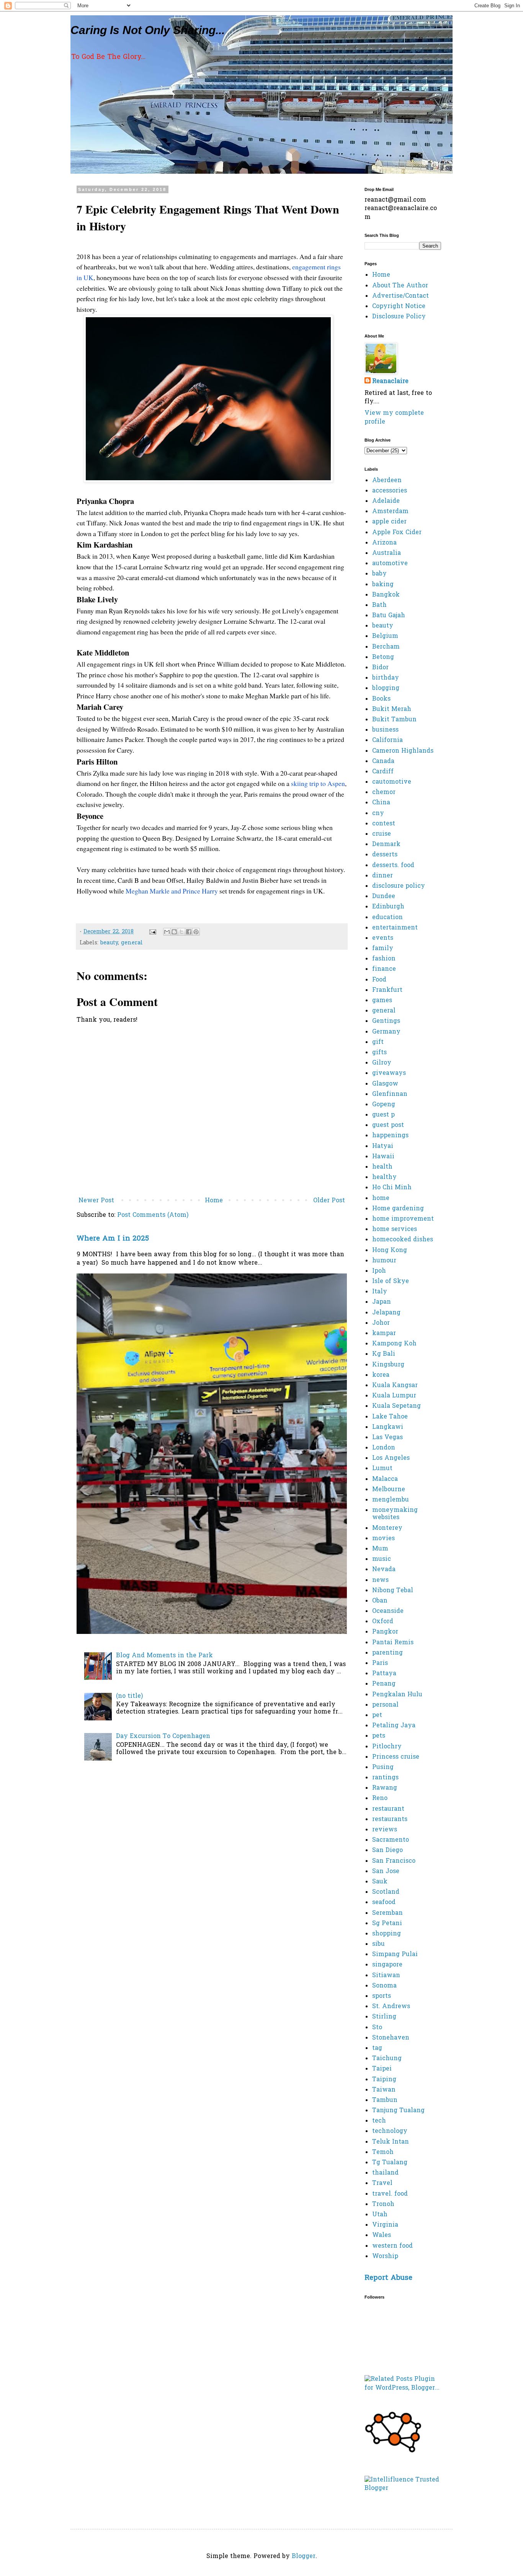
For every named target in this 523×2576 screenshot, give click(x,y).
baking (383, 585)
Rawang (385, 1788)
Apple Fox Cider (397, 533)
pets (379, 1736)
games (382, 1001)
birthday (386, 678)
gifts (379, 1053)
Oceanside (388, 1611)
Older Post (329, 1201)
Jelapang (386, 1313)
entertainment (395, 928)
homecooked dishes (403, 1240)
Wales (382, 2235)
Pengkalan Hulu (397, 1695)
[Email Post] (152, 932)
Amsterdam (390, 512)
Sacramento (391, 1840)
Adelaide (386, 501)
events (383, 938)
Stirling (384, 2017)
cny (378, 814)
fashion (384, 959)
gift (378, 1042)
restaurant (388, 1809)
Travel (382, 2183)
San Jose (386, 1872)
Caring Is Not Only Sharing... (148, 30)
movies (383, 1539)
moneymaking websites (395, 1514)
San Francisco (394, 1861)
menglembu (391, 1500)
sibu (378, 1944)
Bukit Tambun (394, 720)
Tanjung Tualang (398, 2111)
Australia (387, 553)
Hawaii (383, 1157)
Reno (380, 1798)
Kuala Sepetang (396, 1406)
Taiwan (384, 2090)
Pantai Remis (393, 1643)
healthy (384, 1177)
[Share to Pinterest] (196, 932)
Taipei (382, 2069)
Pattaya (384, 1674)
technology (390, 2131)
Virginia (385, 2225)
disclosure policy (399, 886)
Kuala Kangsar (395, 1386)
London (384, 1448)
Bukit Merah (392, 709)
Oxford (383, 1622)
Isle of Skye (391, 1281)
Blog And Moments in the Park (164, 1656)
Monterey (387, 1528)
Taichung (387, 2059)
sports (382, 1996)
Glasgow (385, 1084)
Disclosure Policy (399, 317)
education (387, 918)
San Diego (387, 1850)
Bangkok (386, 595)
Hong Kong (390, 1251)
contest (384, 824)
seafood (384, 1903)
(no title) (129, 1696)
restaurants (390, 1820)
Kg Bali (384, 1354)
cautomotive (392, 782)
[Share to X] (181, 932)
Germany (386, 1032)
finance (384, 969)
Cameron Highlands (403, 751)
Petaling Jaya (394, 1726)
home (381, 1198)
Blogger (304, 2556)
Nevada (384, 1570)
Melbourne (389, 1490)
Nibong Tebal (393, 1591)
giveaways (389, 1073)
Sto (377, 2028)
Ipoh (379, 1271)
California (387, 740)
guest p (383, 1115)
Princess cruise (396, 1757)
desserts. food (393, 866)
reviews (385, 1830)
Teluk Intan (391, 2142)
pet (377, 1715)
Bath (379, 605)
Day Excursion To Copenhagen (163, 1736)
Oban (380, 1601)
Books (381, 699)
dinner (382, 876)
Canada (383, 761)
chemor (384, 792)
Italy (380, 1292)
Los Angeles (391, 1458)
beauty (109, 943)
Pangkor (385, 1632)
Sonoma (384, 1986)
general (132, 943)
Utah (380, 2215)
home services (395, 1229)
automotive (390, 564)
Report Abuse (388, 2278)
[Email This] (167, 932)
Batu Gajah (389, 616)
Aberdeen (387, 481)
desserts (385, 855)
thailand (385, 2173)
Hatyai (383, 1146)
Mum (380, 1549)
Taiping (384, 2080)
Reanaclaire (390, 382)
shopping (387, 1934)
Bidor (380, 668)
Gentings (386, 1021)
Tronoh (383, 2204)
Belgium (385, 636)
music (382, 1559)
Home (214, 1201)
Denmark (386, 845)
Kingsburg (388, 1365)
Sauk (380, 1882)
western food (392, 2246)
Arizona (384, 543)
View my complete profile (394, 417)
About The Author (400, 286)
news (380, 1580)
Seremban (387, 1913)
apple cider (389, 522)
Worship (385, 2256)
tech (379, 2121)
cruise (382, 834)
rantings (385, 1778)
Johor (381, 1323)
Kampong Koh (394, 1344)
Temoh (383, 2152)
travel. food (390, 2194)
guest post (388, 1125)
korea (381, 1375)
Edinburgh (388, 907)
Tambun (385, 2100)
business (385, 730)
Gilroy (382, 1063)
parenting (387, 1653)
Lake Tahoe (390, 1417)
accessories (390, 491)
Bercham (386, 647)
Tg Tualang (390, 2163)
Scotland (386, 1892)
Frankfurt (387, 990)
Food (379, 980)
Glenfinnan (390, 1094)
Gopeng (384, 1105)
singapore (387, 1965)
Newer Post (96, 1201)
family (383, 949)
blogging (386, 688)
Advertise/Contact (400, 296)
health (382, 1167)
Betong (383, 657)
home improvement (403, 1219)
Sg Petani (387, 1924)
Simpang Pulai (395, 1955)
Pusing (383, 1767)
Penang (384, 1684)
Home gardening (398, 1209)
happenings (390, 1136)
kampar (384, 1334)
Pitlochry (387, 1747)
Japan (382, 1302)
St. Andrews (391, 2007)
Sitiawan (386, 1976)
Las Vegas (387, 1438)
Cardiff (383, 772)
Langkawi (388, 1427)
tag (377, 2048)
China (381, 803)
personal (385, 1705)
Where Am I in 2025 (113, 1239)
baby (379, 574)
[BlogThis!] (174, 932)
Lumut (382, 1469)
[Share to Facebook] (189, 932)
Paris (380, 1663)
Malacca (385, 1479)
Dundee (384, 897)
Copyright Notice (399, 307)
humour (384, 1261)
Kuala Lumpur (394, 1396)
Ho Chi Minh (392, 1188)
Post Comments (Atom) (153, 1215)
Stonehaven (391, 2038)
